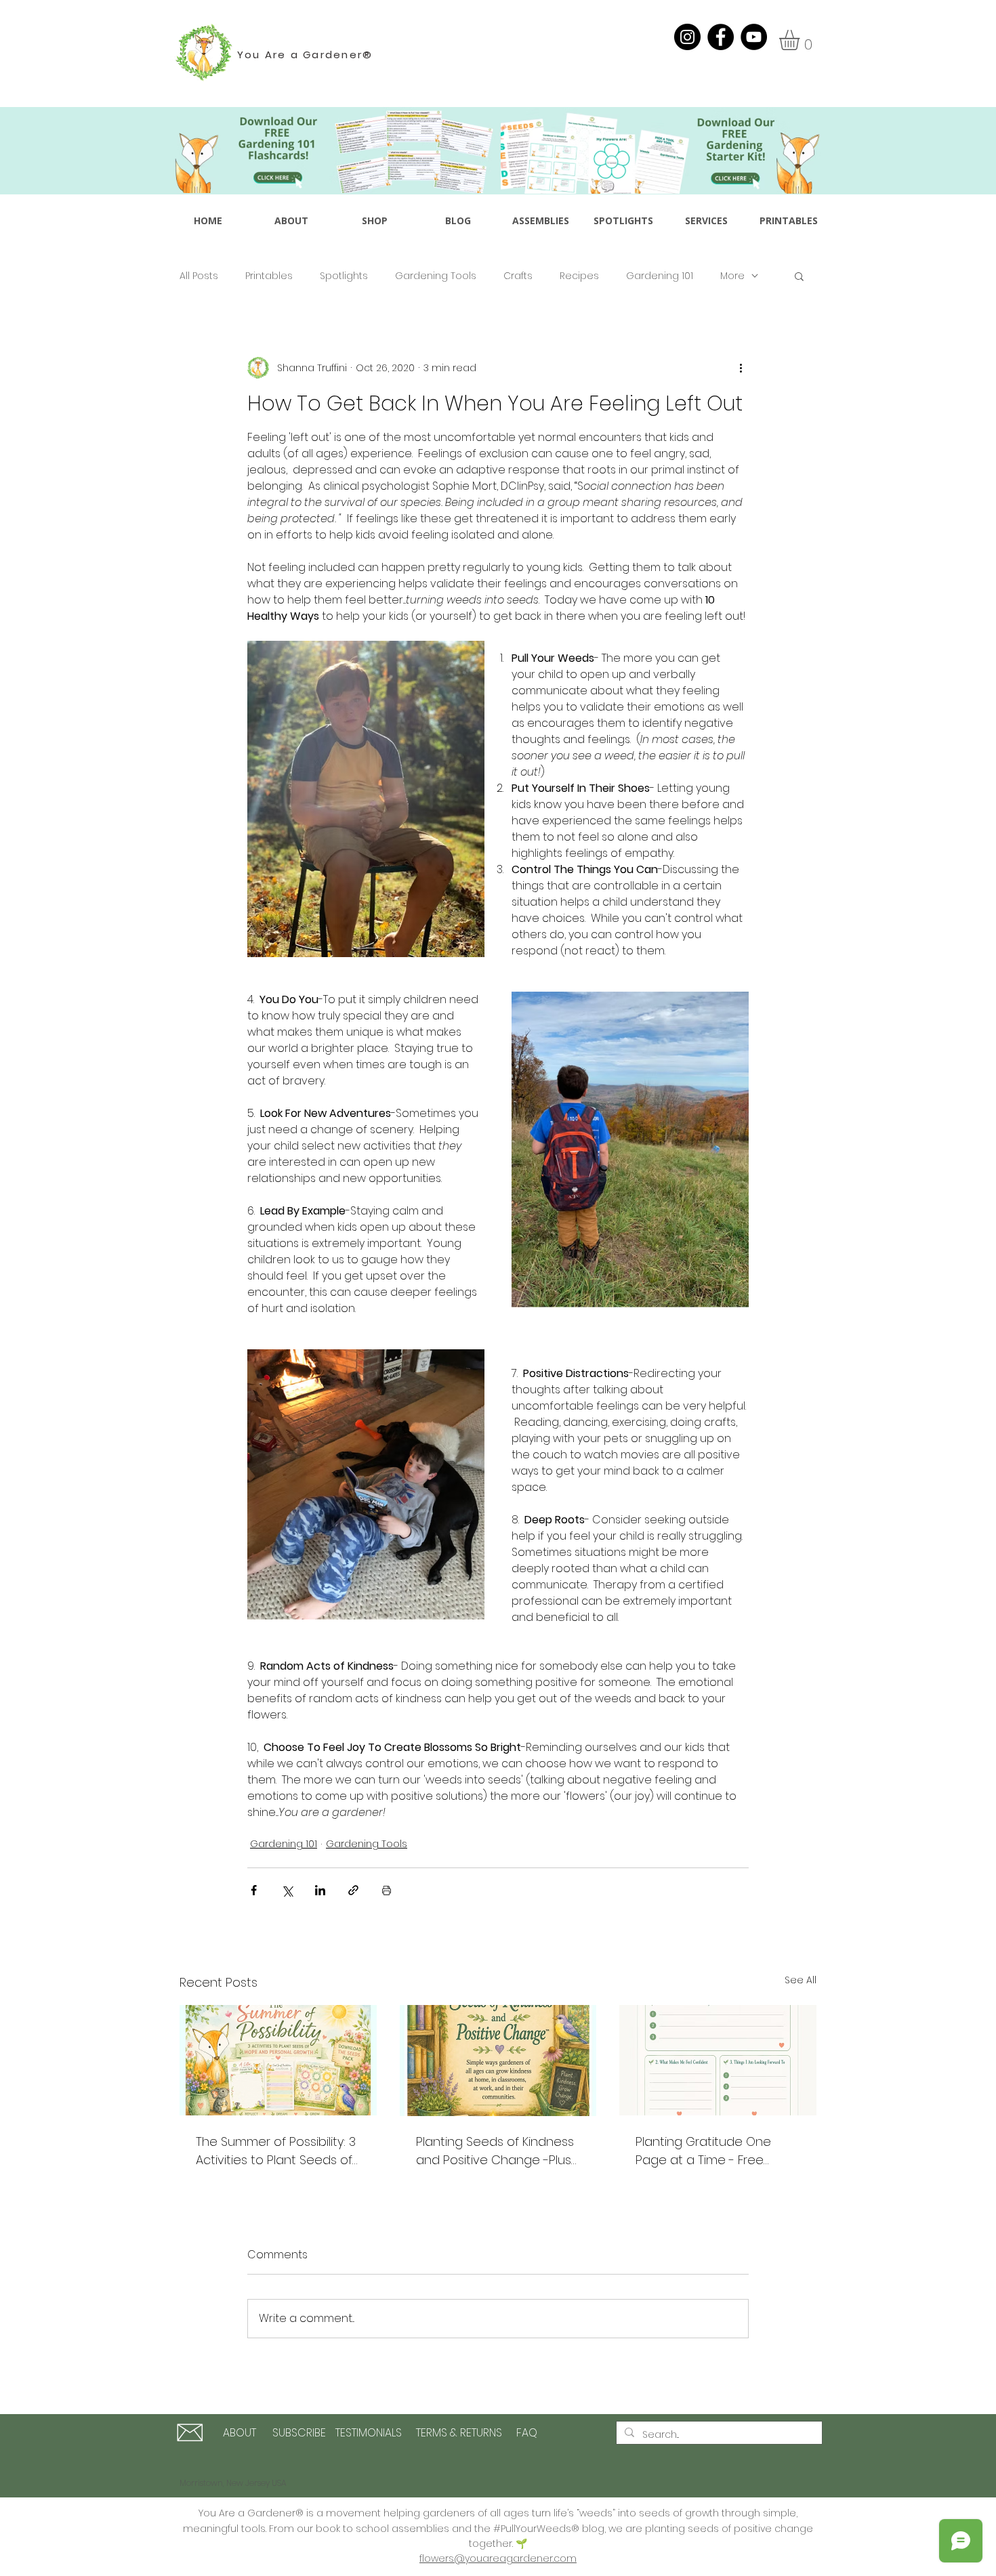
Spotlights (344, 276)
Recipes (579, 276)
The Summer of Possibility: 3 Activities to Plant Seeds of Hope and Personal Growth (276, 2151)
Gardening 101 (660, 276)
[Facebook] (721, 37)
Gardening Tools (436, 276)
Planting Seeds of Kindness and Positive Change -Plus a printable (495, 2151)
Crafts (518, 276)
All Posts (199, 276)
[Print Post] (387, 1890)
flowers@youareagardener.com (498, 2558)
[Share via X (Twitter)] (287, 1890)
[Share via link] (353, 1890)
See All (801, 1980)
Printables (269, 276)
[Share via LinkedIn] (320, 1890)
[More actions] (741, 368)
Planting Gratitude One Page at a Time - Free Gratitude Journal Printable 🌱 (714, 2151)
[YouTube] (754, 37)
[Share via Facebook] (254, 1890)
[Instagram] (687, 37)
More (732, 276)
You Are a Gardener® (305, 55)
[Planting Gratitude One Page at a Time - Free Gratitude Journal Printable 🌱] (718, 2060)
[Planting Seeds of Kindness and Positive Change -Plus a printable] (498, 2061)
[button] (801, 40)
